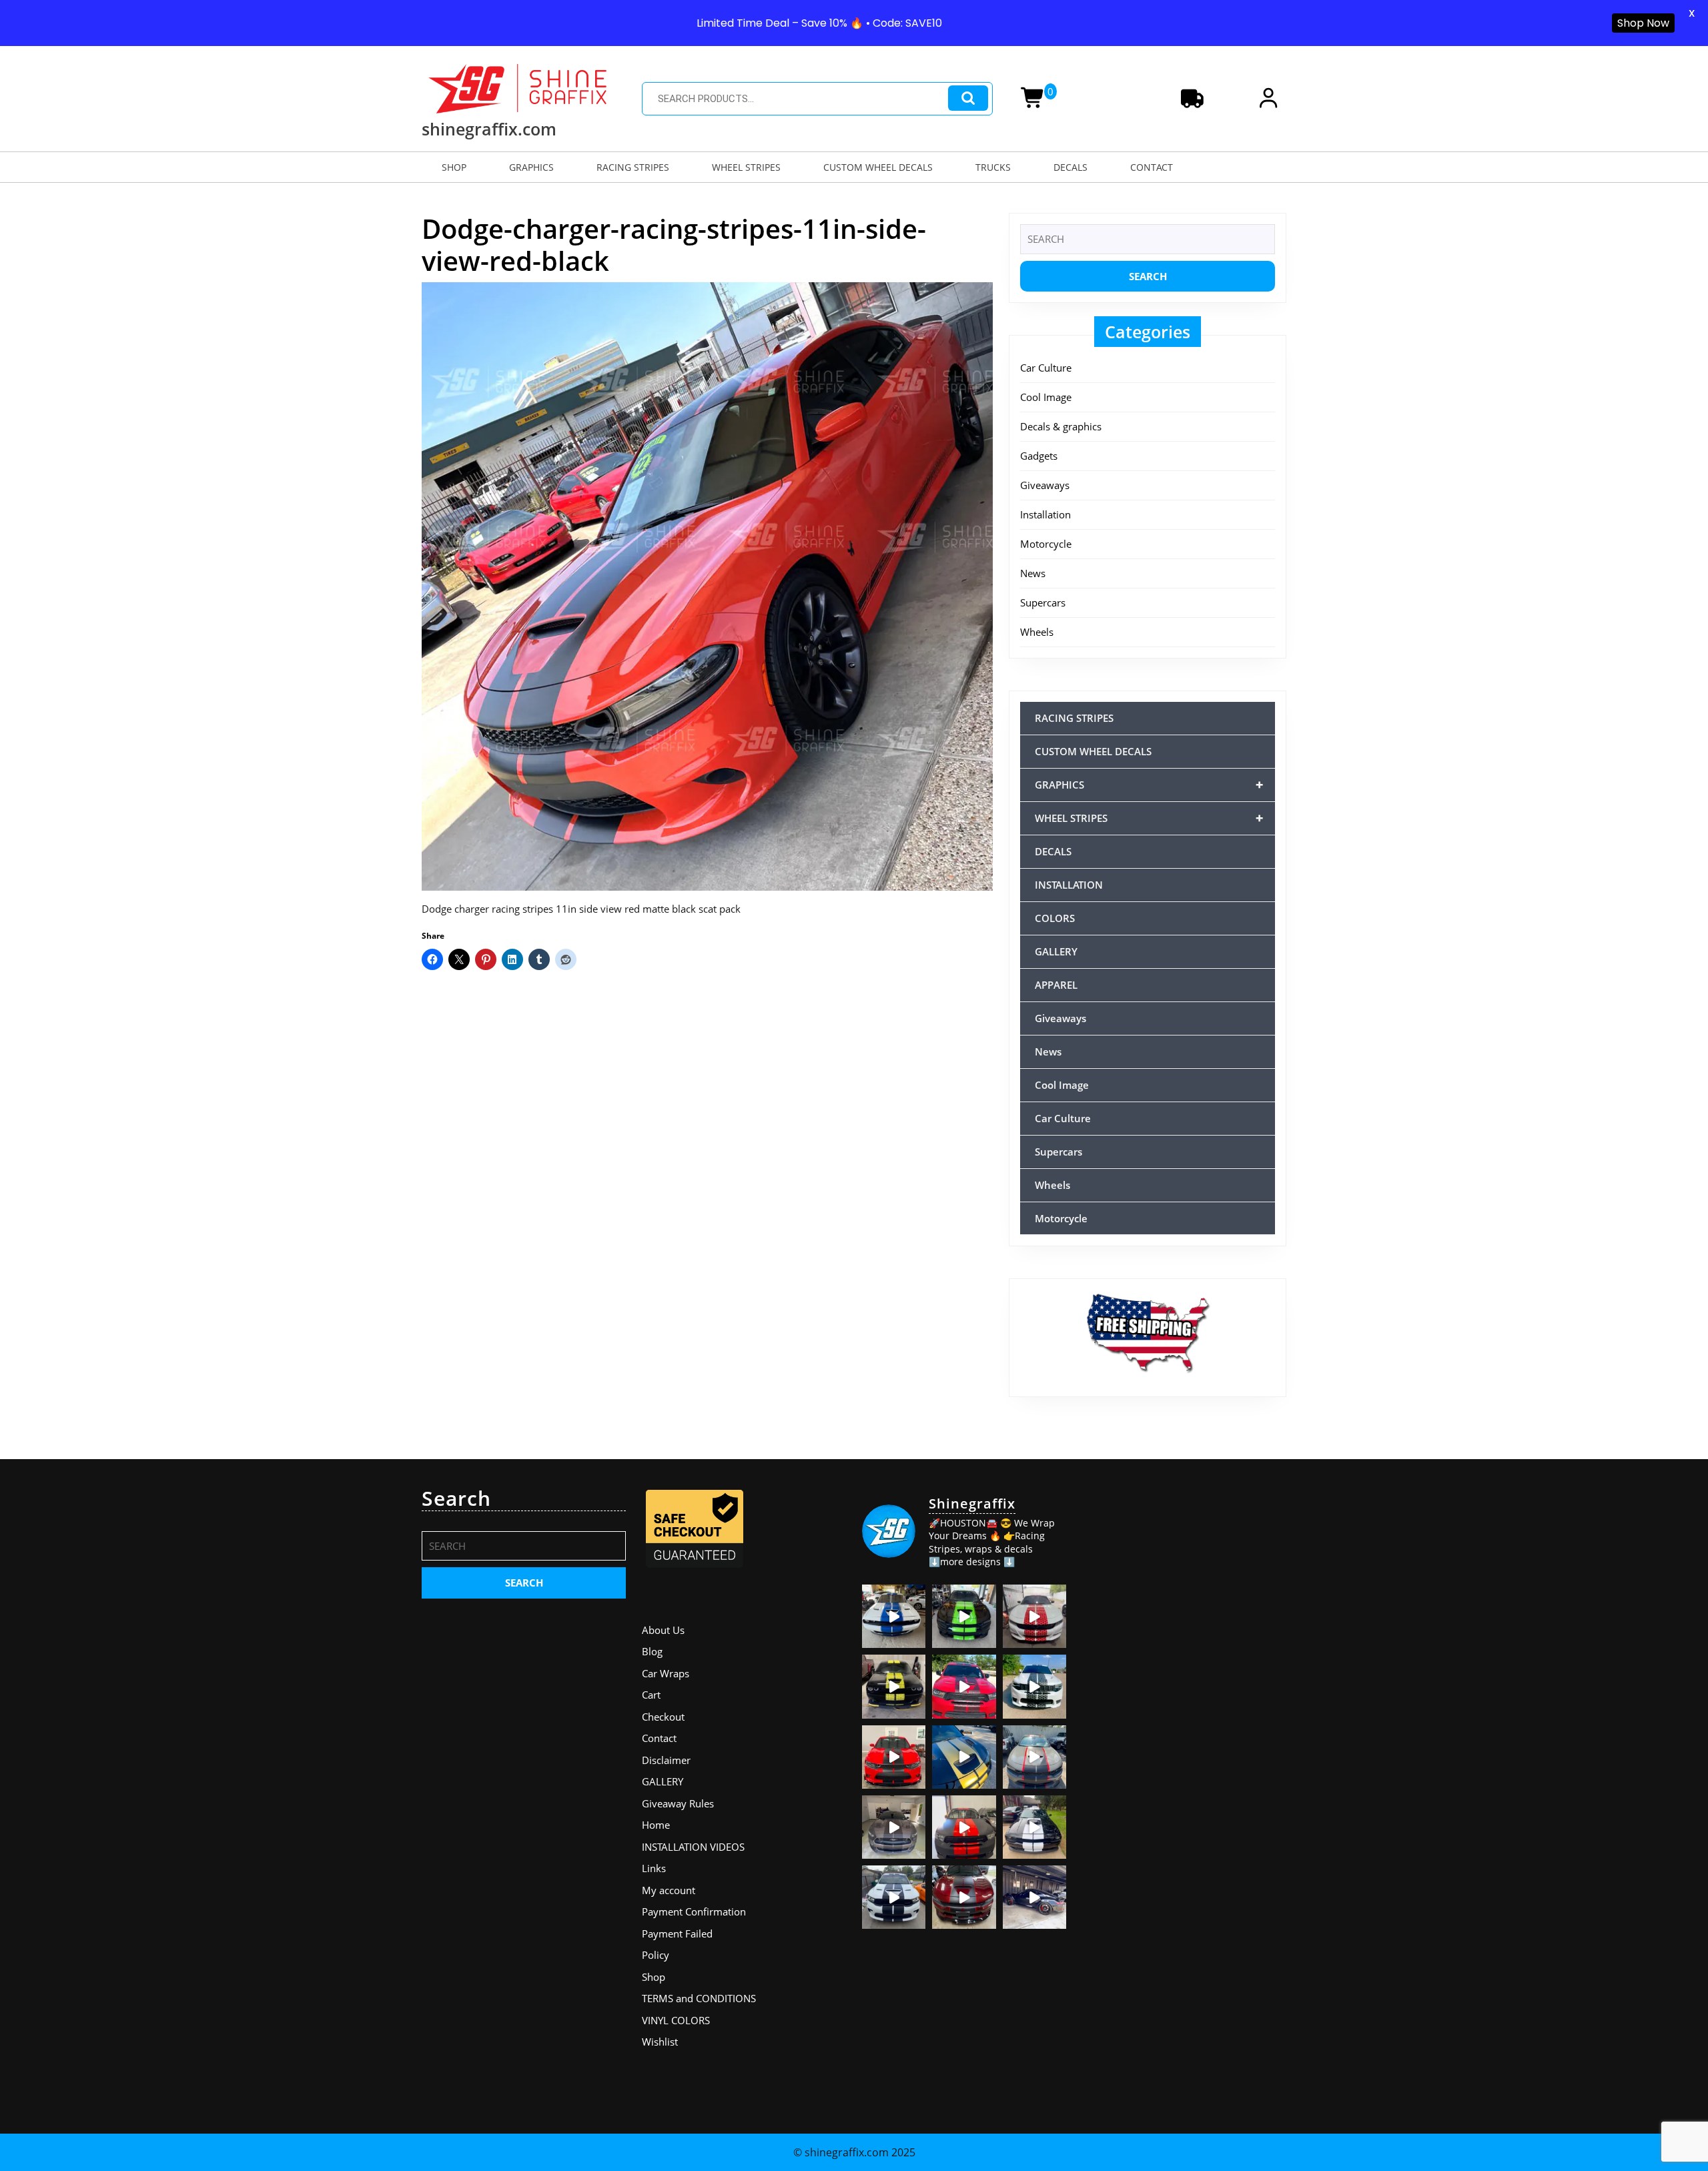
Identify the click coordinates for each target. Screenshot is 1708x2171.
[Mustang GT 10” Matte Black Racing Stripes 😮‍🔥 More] (894, 1827)
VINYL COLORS (676, 2020)
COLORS (1055, 918)
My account (669, 1890)
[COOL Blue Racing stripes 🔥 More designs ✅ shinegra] (894, 1616)
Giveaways (1045, 485)
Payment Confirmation (694, 1911)
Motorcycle (1046, 544)
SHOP (454, 167)
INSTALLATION (1069, 885)
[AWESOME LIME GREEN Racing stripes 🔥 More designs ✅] (964, 1616)
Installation (1045, 514)
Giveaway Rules (678, 1803)
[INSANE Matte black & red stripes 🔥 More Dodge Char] (964, 1897)
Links (654, 1868)
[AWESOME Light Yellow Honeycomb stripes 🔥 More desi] (894, 1686)
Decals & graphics (1061, 426)
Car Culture (1046, 368)
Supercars (1043, 602)
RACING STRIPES (633, 167)
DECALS (1071, 167)
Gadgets (1039, 456)
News (1033, 573)
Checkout (663, 1717)
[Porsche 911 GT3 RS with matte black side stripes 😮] (1034, 1897)
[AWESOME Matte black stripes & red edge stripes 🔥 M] (1034, 1757)
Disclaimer (666, 1760)
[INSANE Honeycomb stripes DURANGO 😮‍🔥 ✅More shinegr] (964, 1686)
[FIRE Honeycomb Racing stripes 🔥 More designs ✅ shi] (1034, 1616)
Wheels (1037, 632)
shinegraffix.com (489, 129)
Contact (659, 1738)
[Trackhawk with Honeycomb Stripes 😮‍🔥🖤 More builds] (1034, 1686)
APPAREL (1056, 985)
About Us (663, 1630)
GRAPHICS (531, 167)
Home (656, 1825)
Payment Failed (677, 1933)
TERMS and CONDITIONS (699, 1998)
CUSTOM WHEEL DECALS (878, 167)
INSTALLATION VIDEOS (693, 1847)
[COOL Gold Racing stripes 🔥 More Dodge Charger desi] (964, 1757)
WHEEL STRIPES (746, 167)
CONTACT (1152, 167)
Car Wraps (666, 1673)
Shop (654, 1977)
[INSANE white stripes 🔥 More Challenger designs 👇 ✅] (1034, 1827)
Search (968, 98)
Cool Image (1046, 397)
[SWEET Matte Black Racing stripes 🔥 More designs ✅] (894, 1757)
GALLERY (1056, 951)
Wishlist (660, 2042)
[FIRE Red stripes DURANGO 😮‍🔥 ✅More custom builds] (964, 1827)
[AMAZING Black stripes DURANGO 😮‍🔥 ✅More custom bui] (894, 1897)
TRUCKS (993, 167)
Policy (656, 1955)
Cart (651, 1695)
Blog (652, 1651)
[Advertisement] (1184, 1570)
